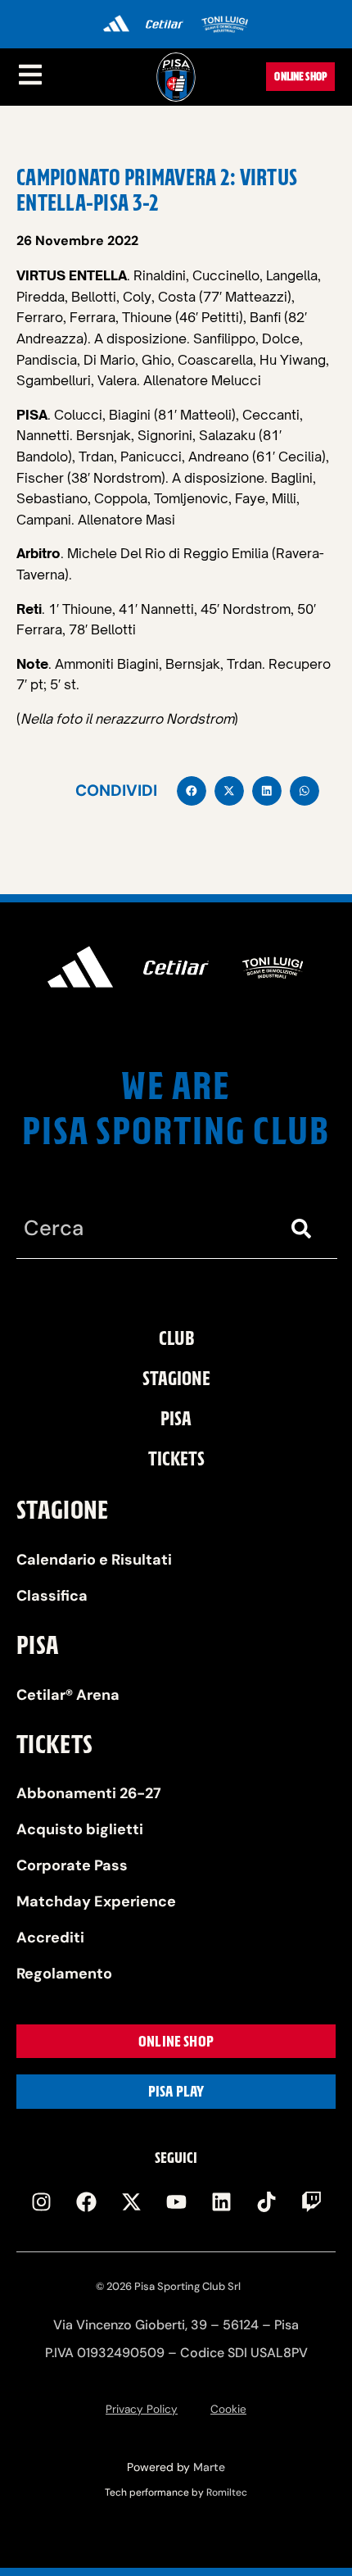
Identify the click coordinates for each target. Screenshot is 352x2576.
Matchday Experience (96, 1901)
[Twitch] (311, 2202)
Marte (209, 2467)
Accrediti (50, 1938)
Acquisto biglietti (80, 1829)
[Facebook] (86, 2202)
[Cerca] (305, 1229)
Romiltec (227, 2492)
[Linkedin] (221, 2202)
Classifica (52, 1596)
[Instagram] (41, 2202)
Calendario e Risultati (94, 1560)
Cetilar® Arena (68, 1695)
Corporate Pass (72, 1865)
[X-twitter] (131, 2202)
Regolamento (64, 1974)
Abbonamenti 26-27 (89, 1793)
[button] (192, 791)
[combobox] (144, 1229)
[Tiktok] (266, 2202)
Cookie (228, 2409)
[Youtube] (176, 2202)
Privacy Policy (142, 2409)
